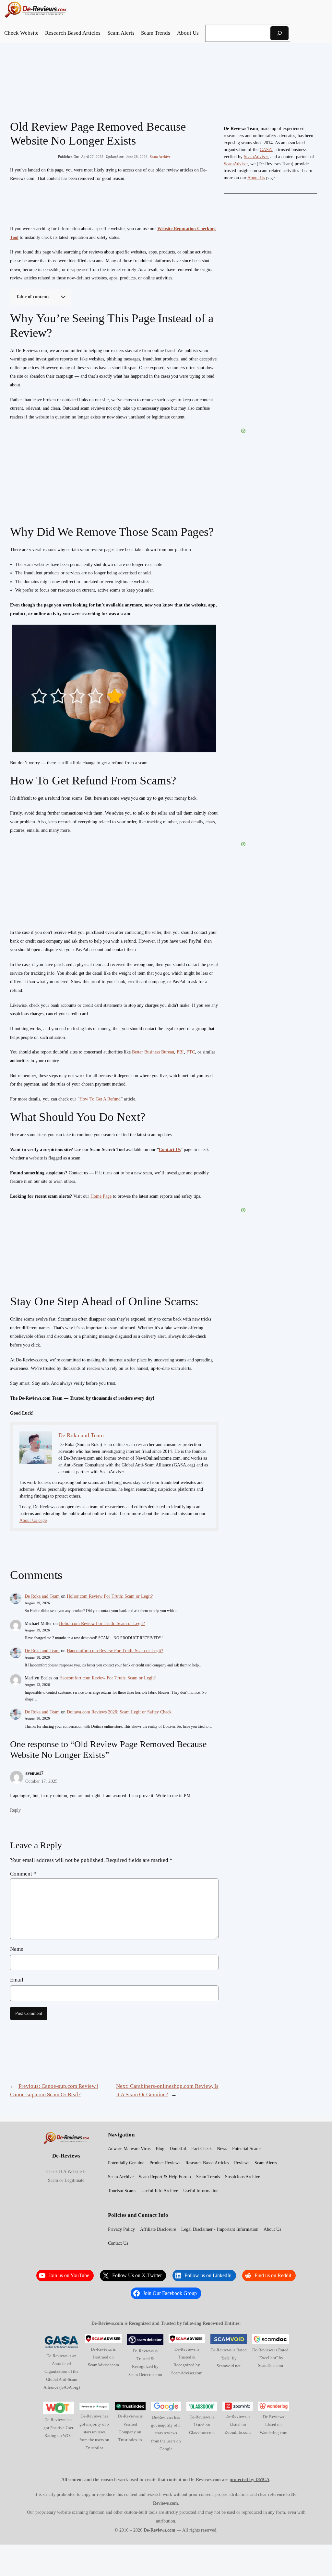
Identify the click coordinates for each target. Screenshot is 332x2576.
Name (17, 1949)
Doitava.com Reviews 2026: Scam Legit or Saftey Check (119, 1712)
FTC (191, 1052)
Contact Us (170, 1150)
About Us (256, 178)
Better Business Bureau (153, 1052)
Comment (23, 1874)
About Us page (33, 1520)
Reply (15, 1810)
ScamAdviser (256, 157)
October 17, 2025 (41, 1781)
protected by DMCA (249, 2479)
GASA (266, 150)
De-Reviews (66, 2156)
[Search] (279, 33)
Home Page (101, 1196)
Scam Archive (160, 157)
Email (17, 1980)
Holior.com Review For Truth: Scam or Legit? (110, 1596)
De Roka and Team (42, 1596)
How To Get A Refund (100, 1099)
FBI (180, 1052)
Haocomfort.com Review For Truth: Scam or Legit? (115, 1651)
